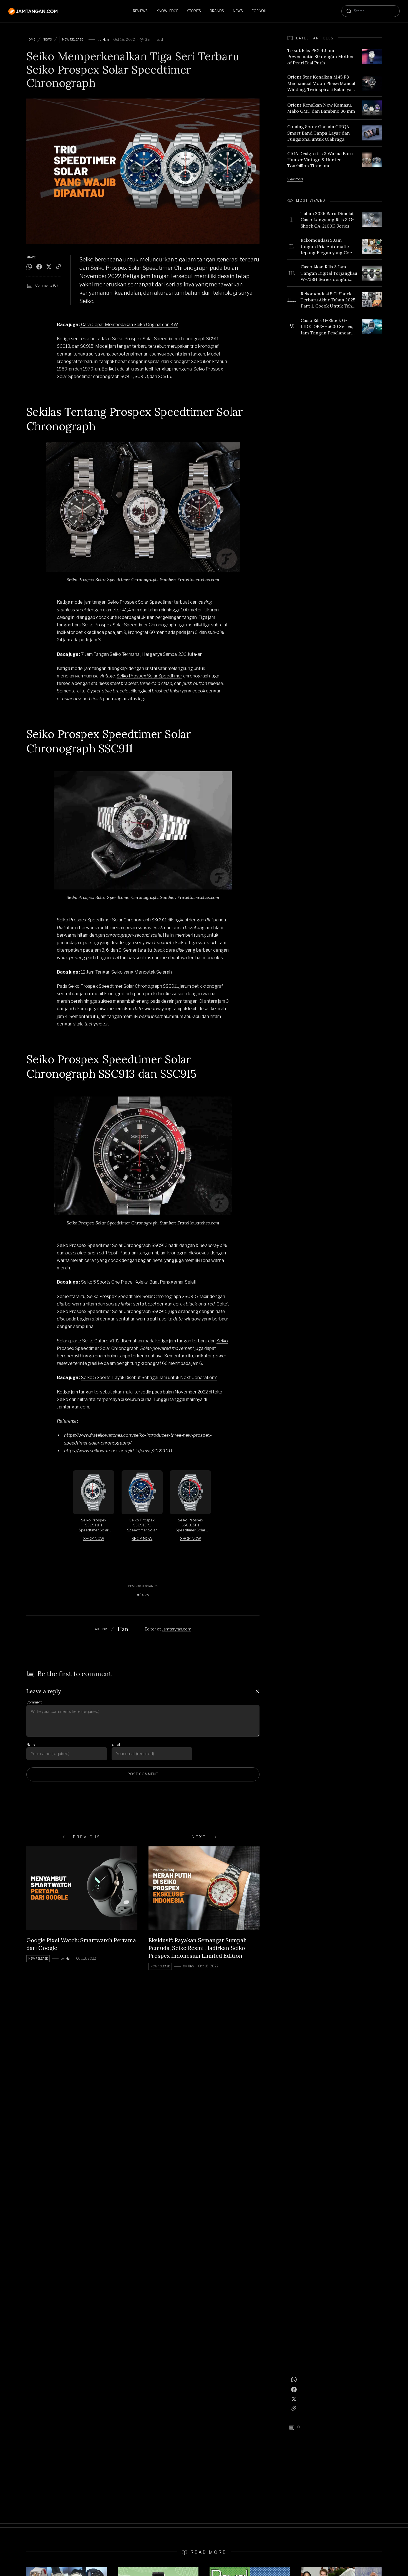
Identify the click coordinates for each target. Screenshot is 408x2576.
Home (31, 39)
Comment (34, 1702)
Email (116, 1744)
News (47, 39)
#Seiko (143, 1595)
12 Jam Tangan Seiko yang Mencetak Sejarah (126, 972)
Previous (87, 1837)
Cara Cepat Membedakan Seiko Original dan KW (129, 325)
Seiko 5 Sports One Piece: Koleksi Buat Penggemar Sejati (139, 1282)
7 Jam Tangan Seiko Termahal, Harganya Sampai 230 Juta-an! (142, 654)
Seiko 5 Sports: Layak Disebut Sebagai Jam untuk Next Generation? (149, 1378)
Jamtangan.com (177, 1629)
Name (31, 1744)
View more (295, 179)
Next (199, 1837)
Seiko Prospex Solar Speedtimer (149, 676)
